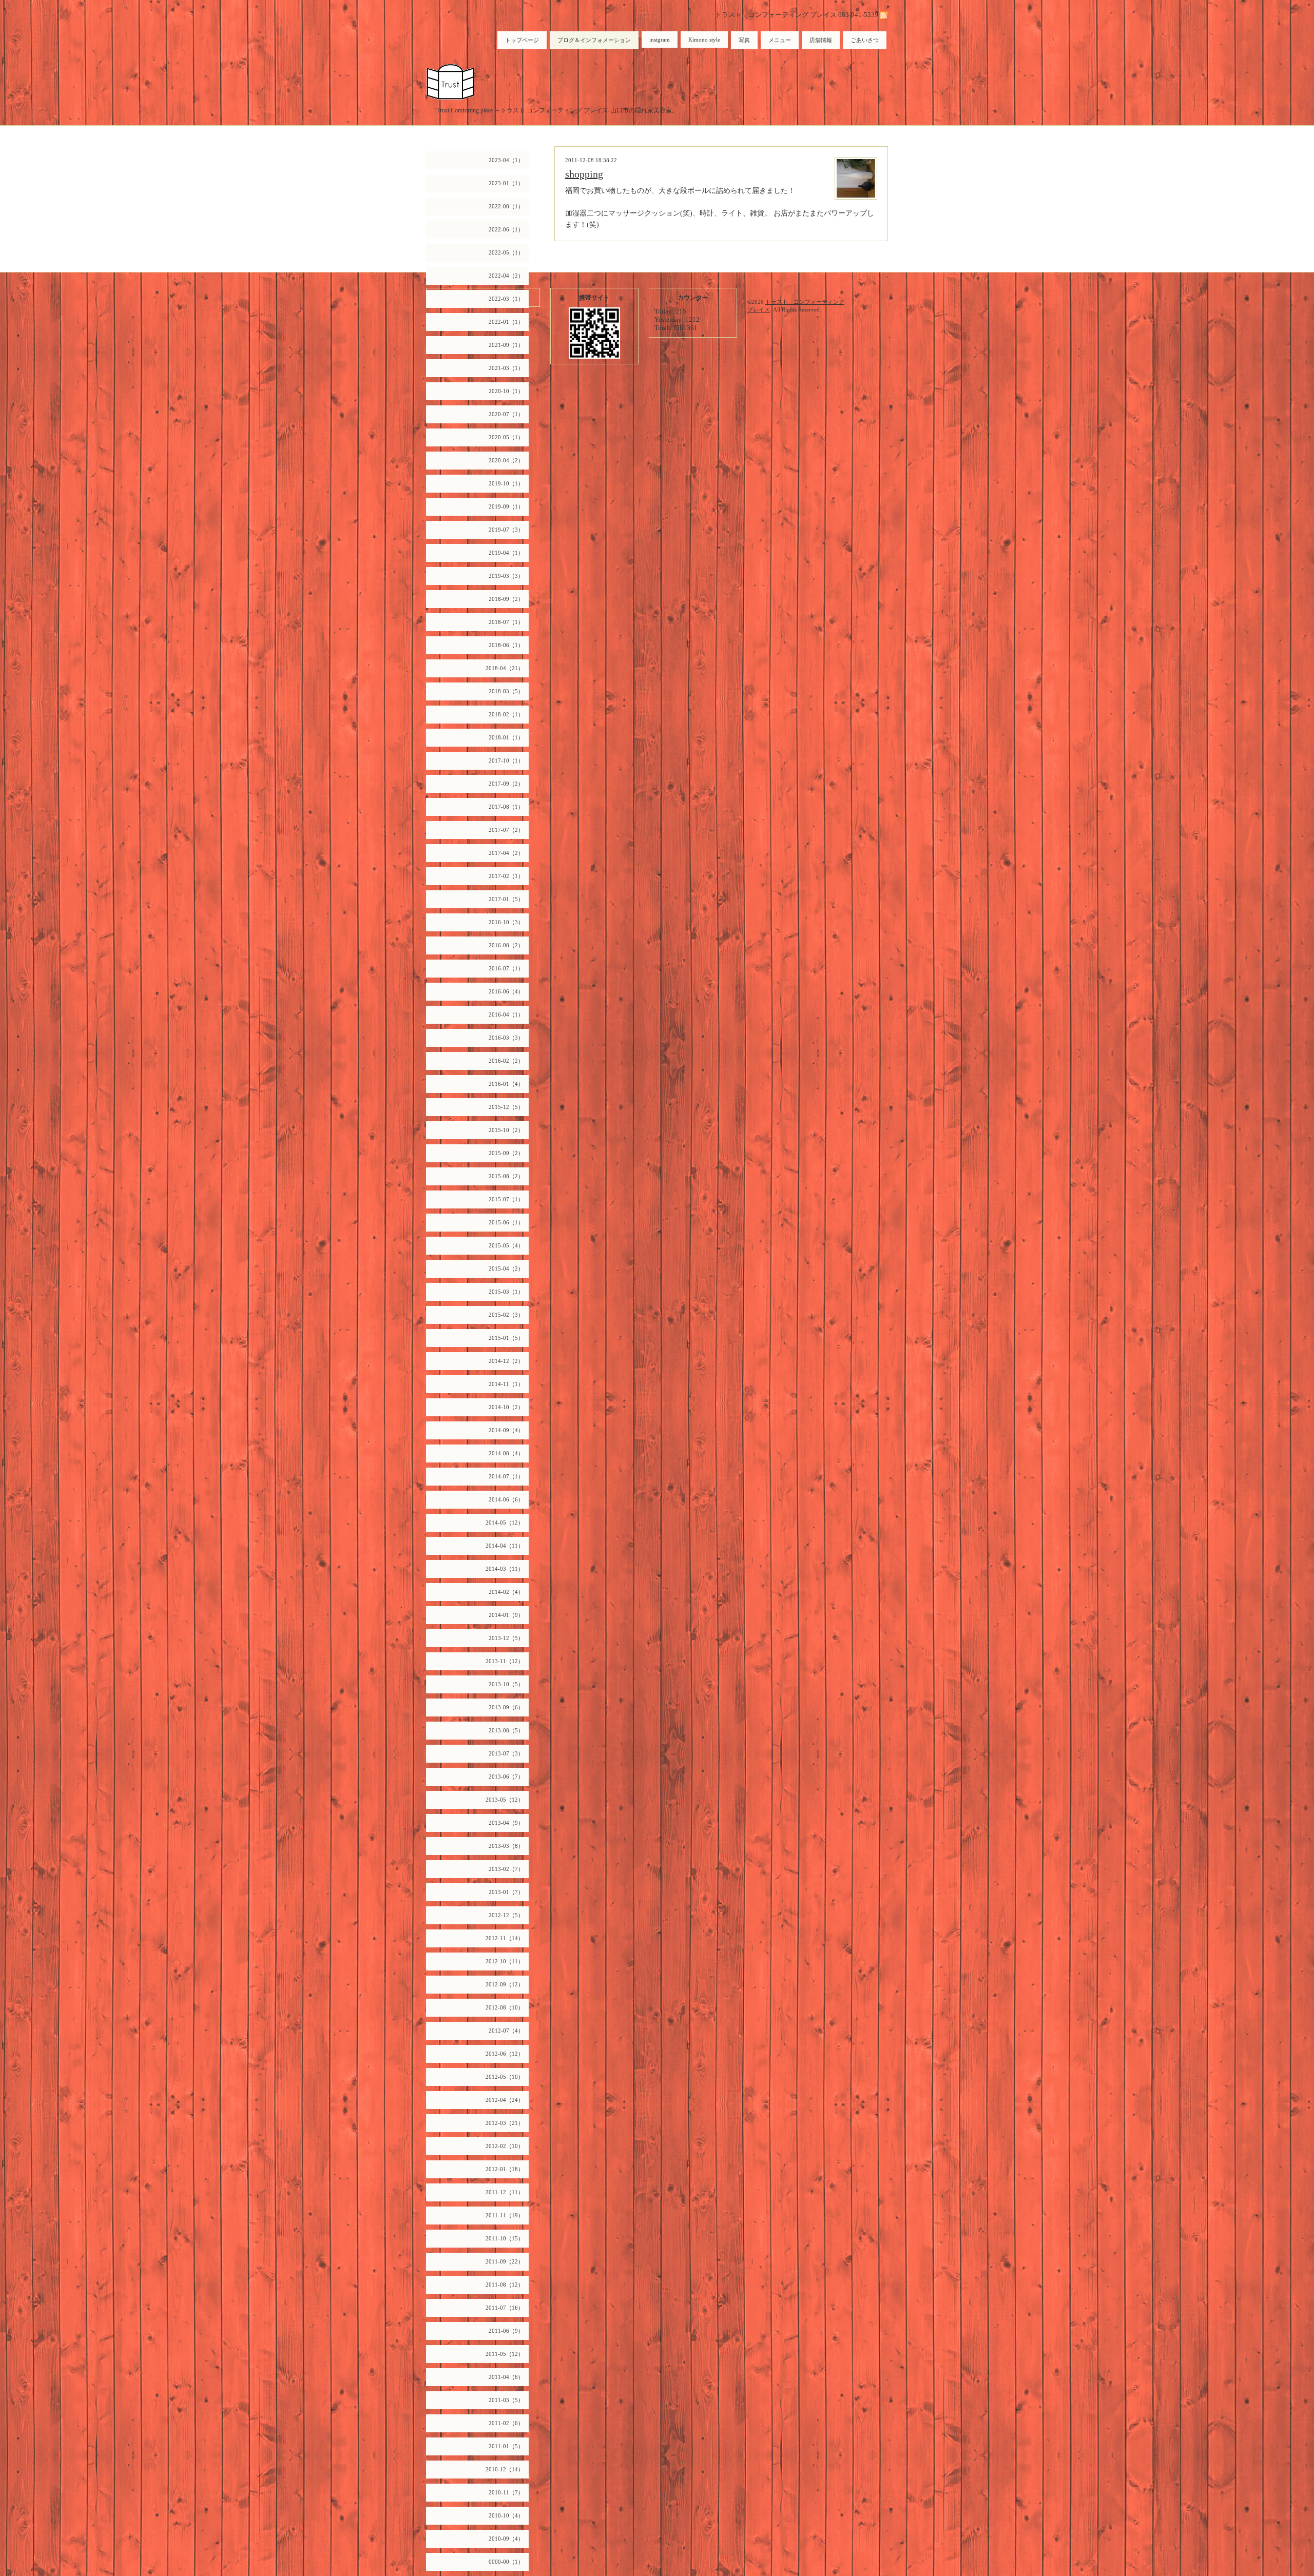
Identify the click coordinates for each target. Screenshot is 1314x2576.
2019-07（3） (506, 530)
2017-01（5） (506, 899)
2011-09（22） (505, 2261)
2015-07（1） (506, 1199)
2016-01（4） (506, 1084)
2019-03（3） (506, 576)
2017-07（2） (506, 830)
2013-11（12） (505, 1661)
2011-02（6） (506, 2423)
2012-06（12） (505, 2054)
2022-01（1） (506, 322)
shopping (584, 174)
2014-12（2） (506, 1361)
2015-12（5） (506, 1107)
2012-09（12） (505, 1984)
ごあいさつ (865, 40)
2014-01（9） (506, 1615)
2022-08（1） (506, 206)
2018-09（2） (506, 599)
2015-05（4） (506, 1245)
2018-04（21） (505, 668)
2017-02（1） (506, 876)
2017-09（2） (506, 784)
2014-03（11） (505, 1569)
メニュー (780, 40)
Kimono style (704, 40)
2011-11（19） (505, 2215)
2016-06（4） (506, 991)
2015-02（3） (506, 1315)
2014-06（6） (506, 1499)
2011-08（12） (505, 2285)
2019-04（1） (506, 553)
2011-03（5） (506, 2400)
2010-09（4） (506, 2539)
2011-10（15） (505, 2238)
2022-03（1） (506, 299)
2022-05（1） (506, 252)
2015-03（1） (506, 1292)
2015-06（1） (506, 1222)
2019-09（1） (506, 506)
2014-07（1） (506, 1476)
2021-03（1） (506, 368)
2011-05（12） (505, 2354)
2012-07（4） (506, 2031)
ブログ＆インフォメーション (594, 40)
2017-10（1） (506, 760)
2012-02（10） (505, 2146)
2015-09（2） (506, 1153)
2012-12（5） (506, 1915)
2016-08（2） (506, 945)
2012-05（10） (505, 2077)
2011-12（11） (505, 2192)
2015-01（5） (506, 1338)
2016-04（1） (506, 1014)
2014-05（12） (505, 1523)
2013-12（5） (506, 1638)
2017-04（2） (506, 853)
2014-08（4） (506, 1453)
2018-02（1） (506, 714)
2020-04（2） (506, 460)
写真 (744, 40)
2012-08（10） (505, 2007)
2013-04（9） (506, 1823)
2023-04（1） (506, 160)
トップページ (522, 40)
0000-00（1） (506, 2562)
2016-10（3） (506, 922)
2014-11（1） (506, 1384)
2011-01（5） (506, 2446)
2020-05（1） (506, 437)
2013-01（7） (506, 1892)
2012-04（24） (505, 2100)
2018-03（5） (506, 691)
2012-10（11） (505, 1961)
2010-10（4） (506, 2515)
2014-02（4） (506, 1592)
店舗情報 (821, 40)
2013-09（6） (506, 1707)
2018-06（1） (506, 645)
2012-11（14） (505, 1938)
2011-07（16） (505, 2308)
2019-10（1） (506, 483)
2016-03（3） (506, 1038)
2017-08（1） (506, 807)
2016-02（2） (506, 1061)
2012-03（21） (505, 2123)
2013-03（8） (506, 1846)
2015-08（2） (506, 1176)
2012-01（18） (505, 2169)
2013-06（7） (506, 1777)
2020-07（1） (506, 414)
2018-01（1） (506, 737)
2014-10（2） (506, 1407)
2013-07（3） (506, 1753)
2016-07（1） (506, 968)
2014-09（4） (506, 1430)
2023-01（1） (506, 183)
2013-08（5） (506, 1730)
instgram (660, 40)
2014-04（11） (505, 1546)
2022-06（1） (506, 229)
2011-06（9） (506, 2331)
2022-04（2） (506, 276)
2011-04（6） (506, 2377)
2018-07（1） (506, 622)
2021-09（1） (506, 345)
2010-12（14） (505, 2469)
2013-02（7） (506, 1869)
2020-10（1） (506, 391)
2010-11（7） (506, 2492)
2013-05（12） (505, 1800)
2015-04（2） (506, 1269)
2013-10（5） (506, 1684)
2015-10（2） (506, 1130)
